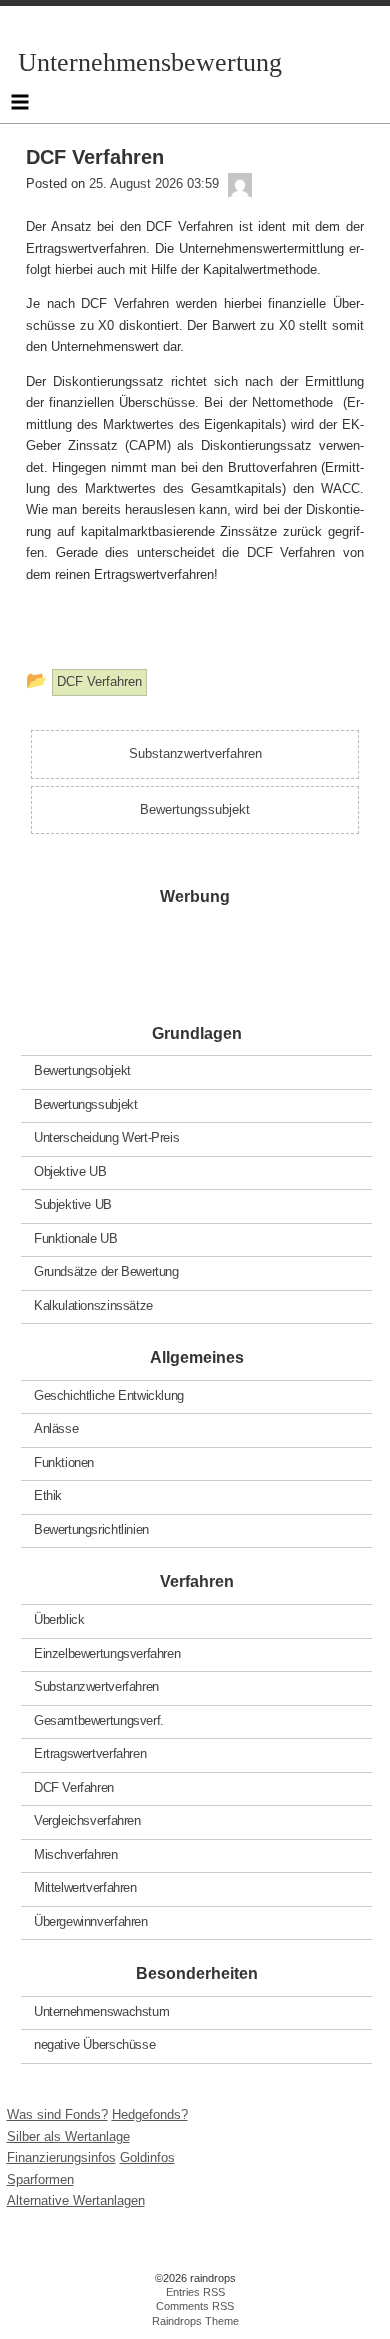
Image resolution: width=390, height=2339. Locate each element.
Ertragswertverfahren (90, 1753)
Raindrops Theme (195, 2321)
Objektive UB (70, 1170)
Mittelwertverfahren (85, 1887)
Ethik (48, 1495)
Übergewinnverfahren (91, 1920)
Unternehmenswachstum (101, 2010)
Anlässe (56, 1428)
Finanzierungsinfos (61, 2157)
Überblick (59, 1619)
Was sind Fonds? (57, 2114)
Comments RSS (195, 2306)
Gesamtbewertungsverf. (99, 1719)
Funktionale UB (76, 1237)
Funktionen (64, 1461)
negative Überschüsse (94, 2044)
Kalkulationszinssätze (93, 1304)
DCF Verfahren (74, 1786)
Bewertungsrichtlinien (91, 1528)
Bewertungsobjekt (82, 1070)
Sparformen (40, 2179)
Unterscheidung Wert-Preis (106, 1137)
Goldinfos (147, 2157)
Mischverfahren (76, 1853)
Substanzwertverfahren (96, 1686)
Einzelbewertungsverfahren (107, 1652)
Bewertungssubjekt (85, 1103)
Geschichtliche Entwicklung (109, 1394)
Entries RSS (195, 2292)
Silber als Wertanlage (68, 2136)
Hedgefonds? (150, 2114)
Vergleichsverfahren (87, 1820)
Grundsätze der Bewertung (106, 1271)
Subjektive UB (73, 1204)
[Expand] (19, 102)
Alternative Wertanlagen (76, 2200)
